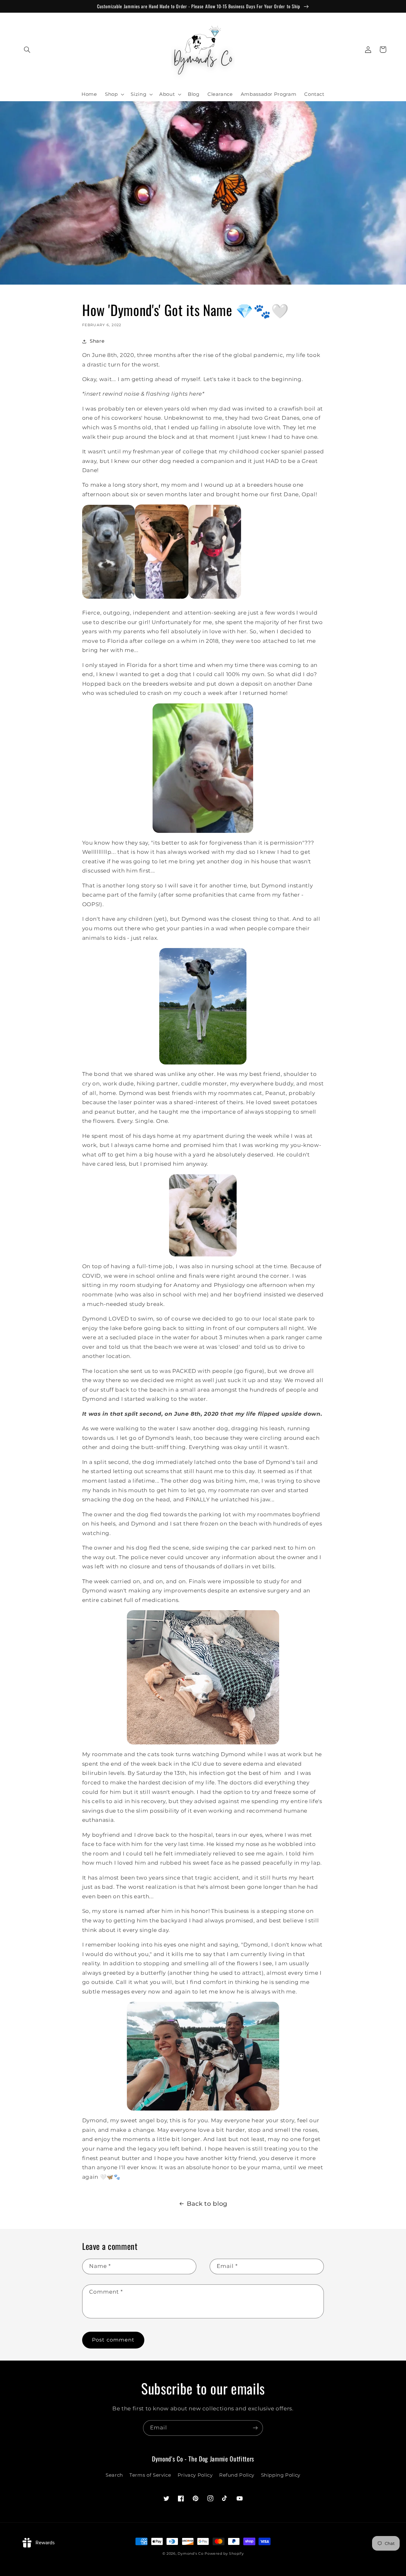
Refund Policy (237, 2475)
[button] (27, 49)
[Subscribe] (255, 2428)
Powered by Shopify (224, 2554)
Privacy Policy (195, 2475)
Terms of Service (150, 2475)
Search (114, 2475)
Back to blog (207, 2204)
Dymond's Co (190, 2554)
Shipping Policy (281, 2475)
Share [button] (97, 341)
